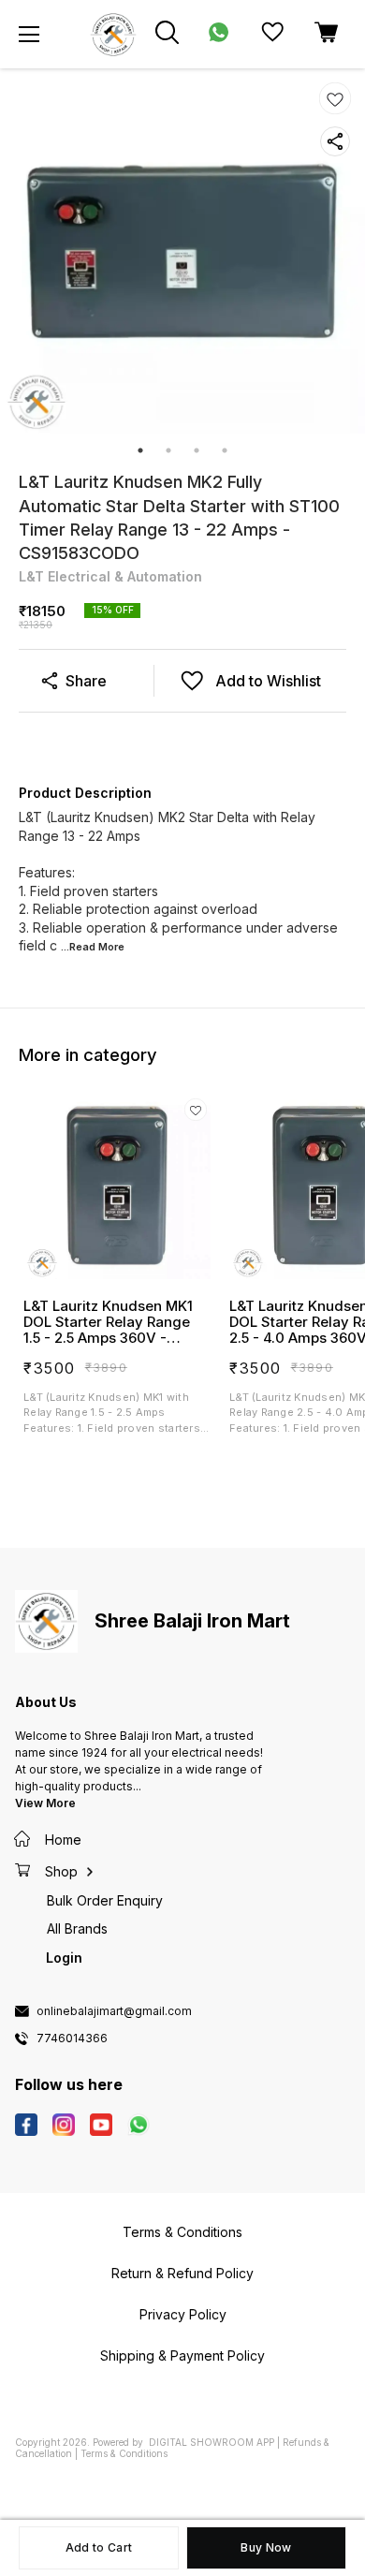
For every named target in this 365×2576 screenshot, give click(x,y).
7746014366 (72, 2039)
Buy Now (266, 2547)
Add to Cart (99, 2547)
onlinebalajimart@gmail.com (114, 2011)
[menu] (29, 35)
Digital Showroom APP (212, 2442)
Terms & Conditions (124, 2453)
